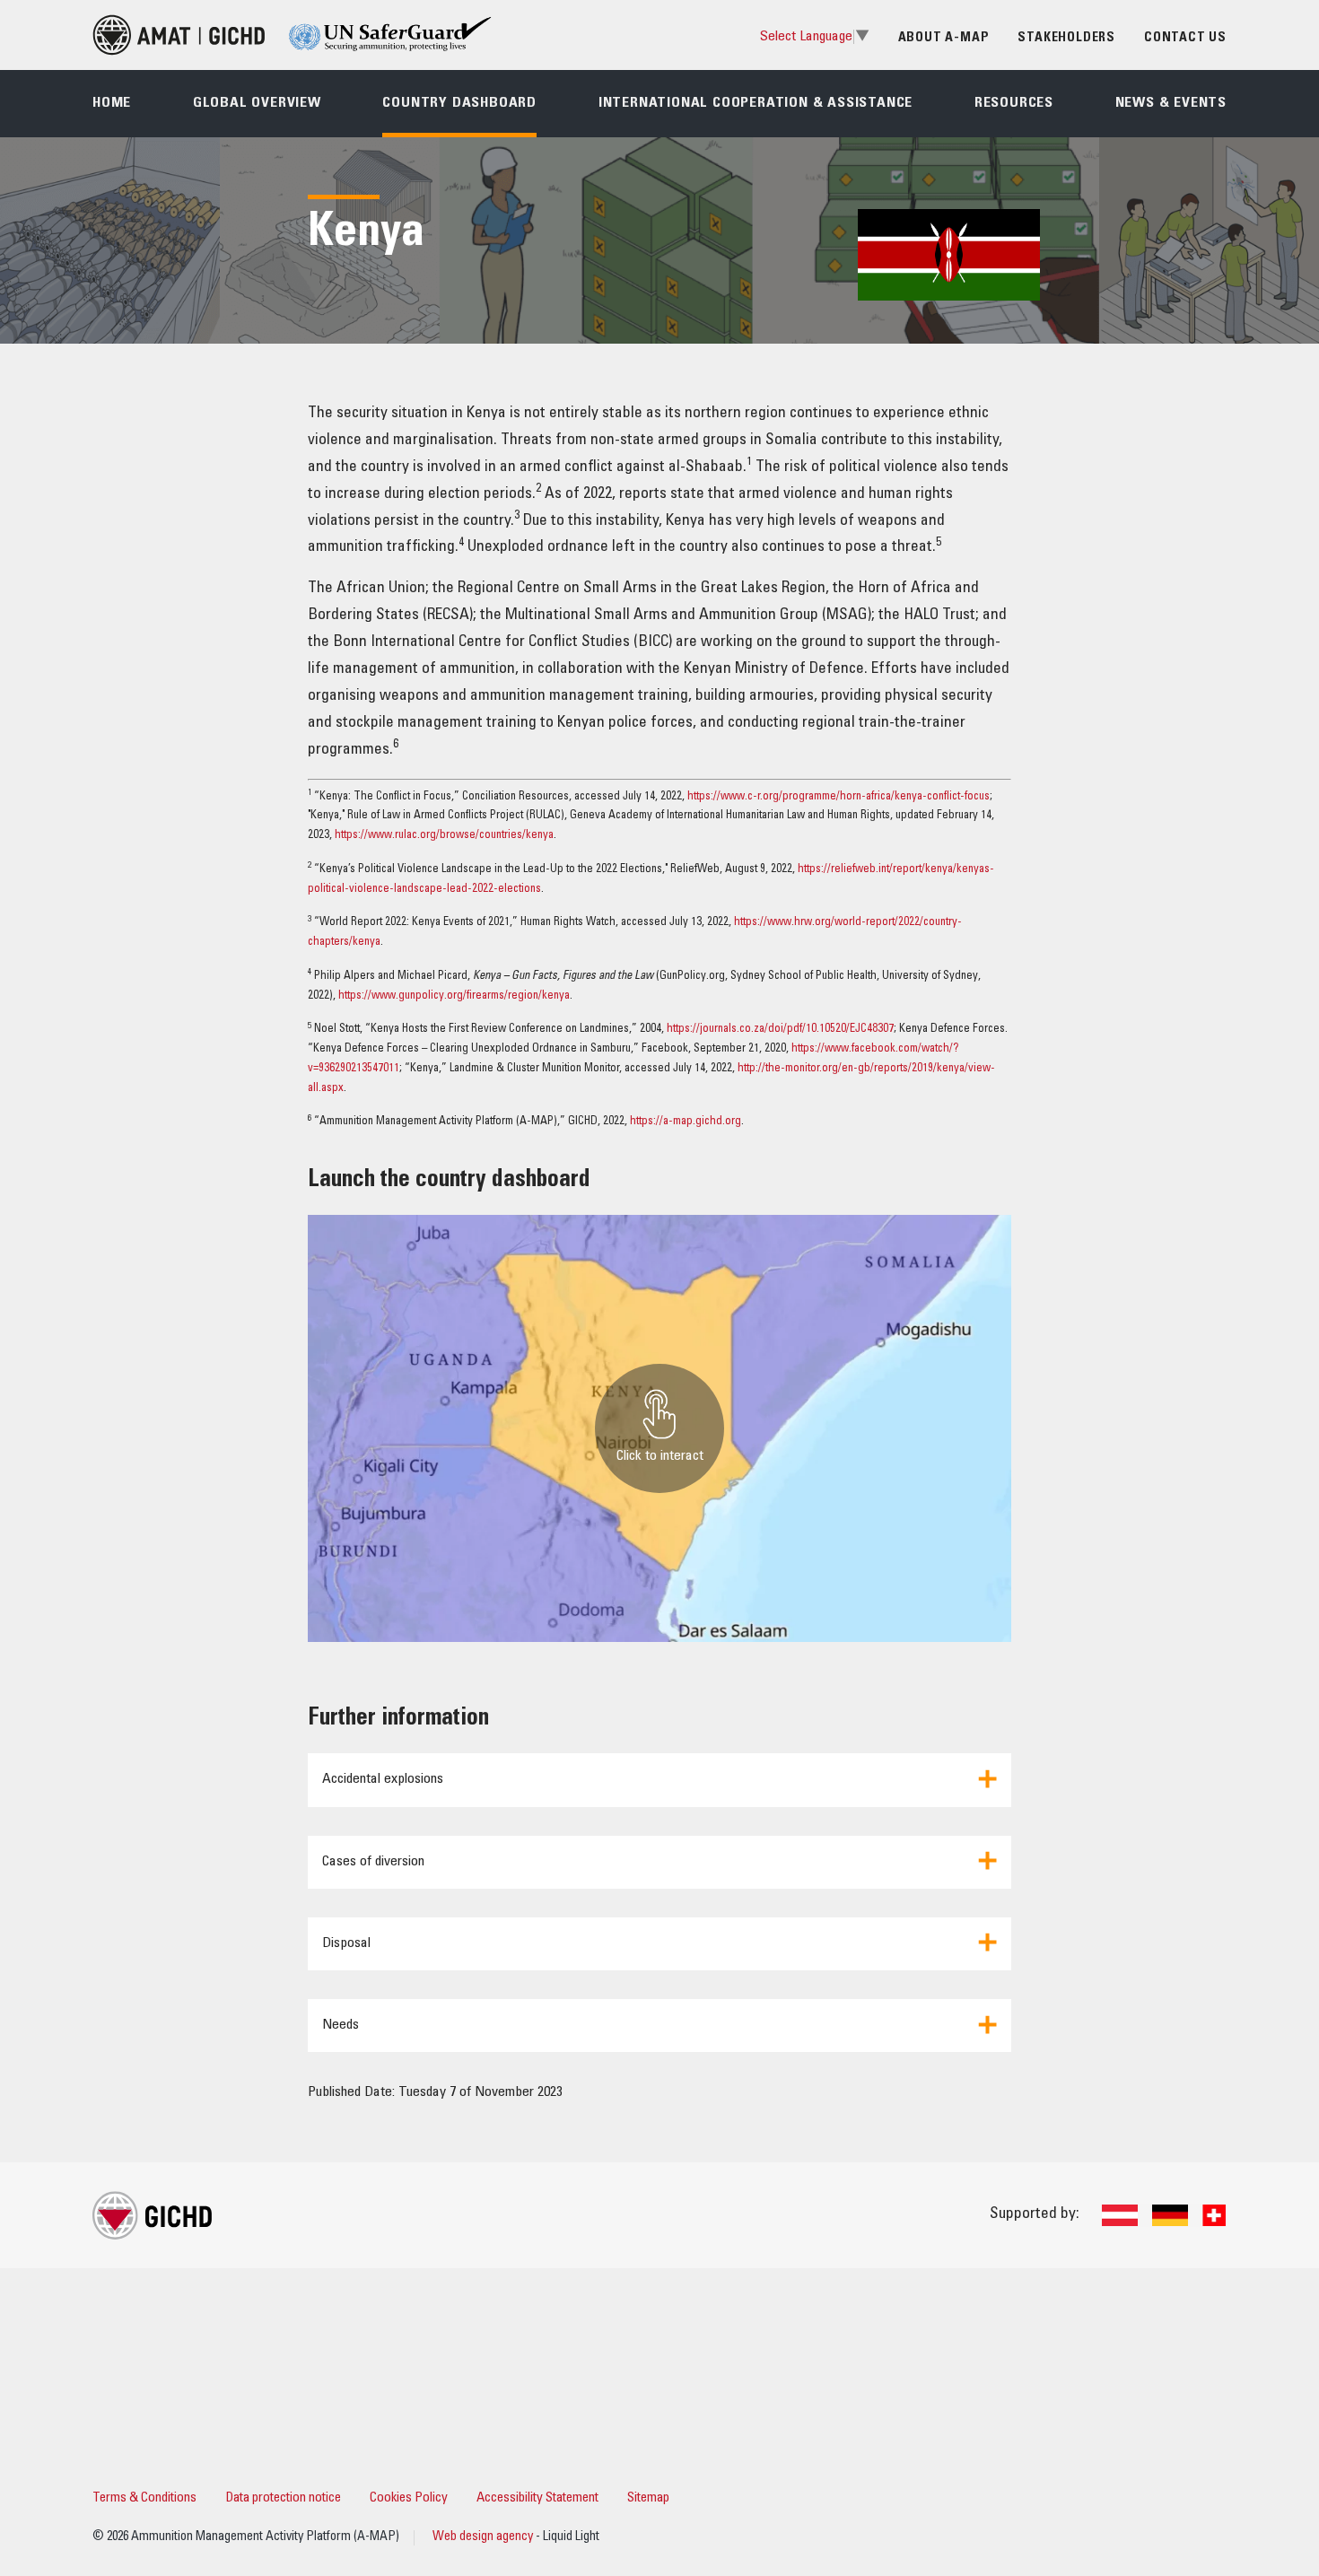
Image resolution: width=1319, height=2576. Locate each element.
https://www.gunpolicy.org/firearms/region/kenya (454, 996)
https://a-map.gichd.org (686, 1122)
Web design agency (484, 2537)
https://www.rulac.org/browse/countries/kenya (444, 836)
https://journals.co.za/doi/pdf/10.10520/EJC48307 (780, 1030)
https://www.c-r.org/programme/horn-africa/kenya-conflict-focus (839, 797)
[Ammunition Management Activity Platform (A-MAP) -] (179, 35)
